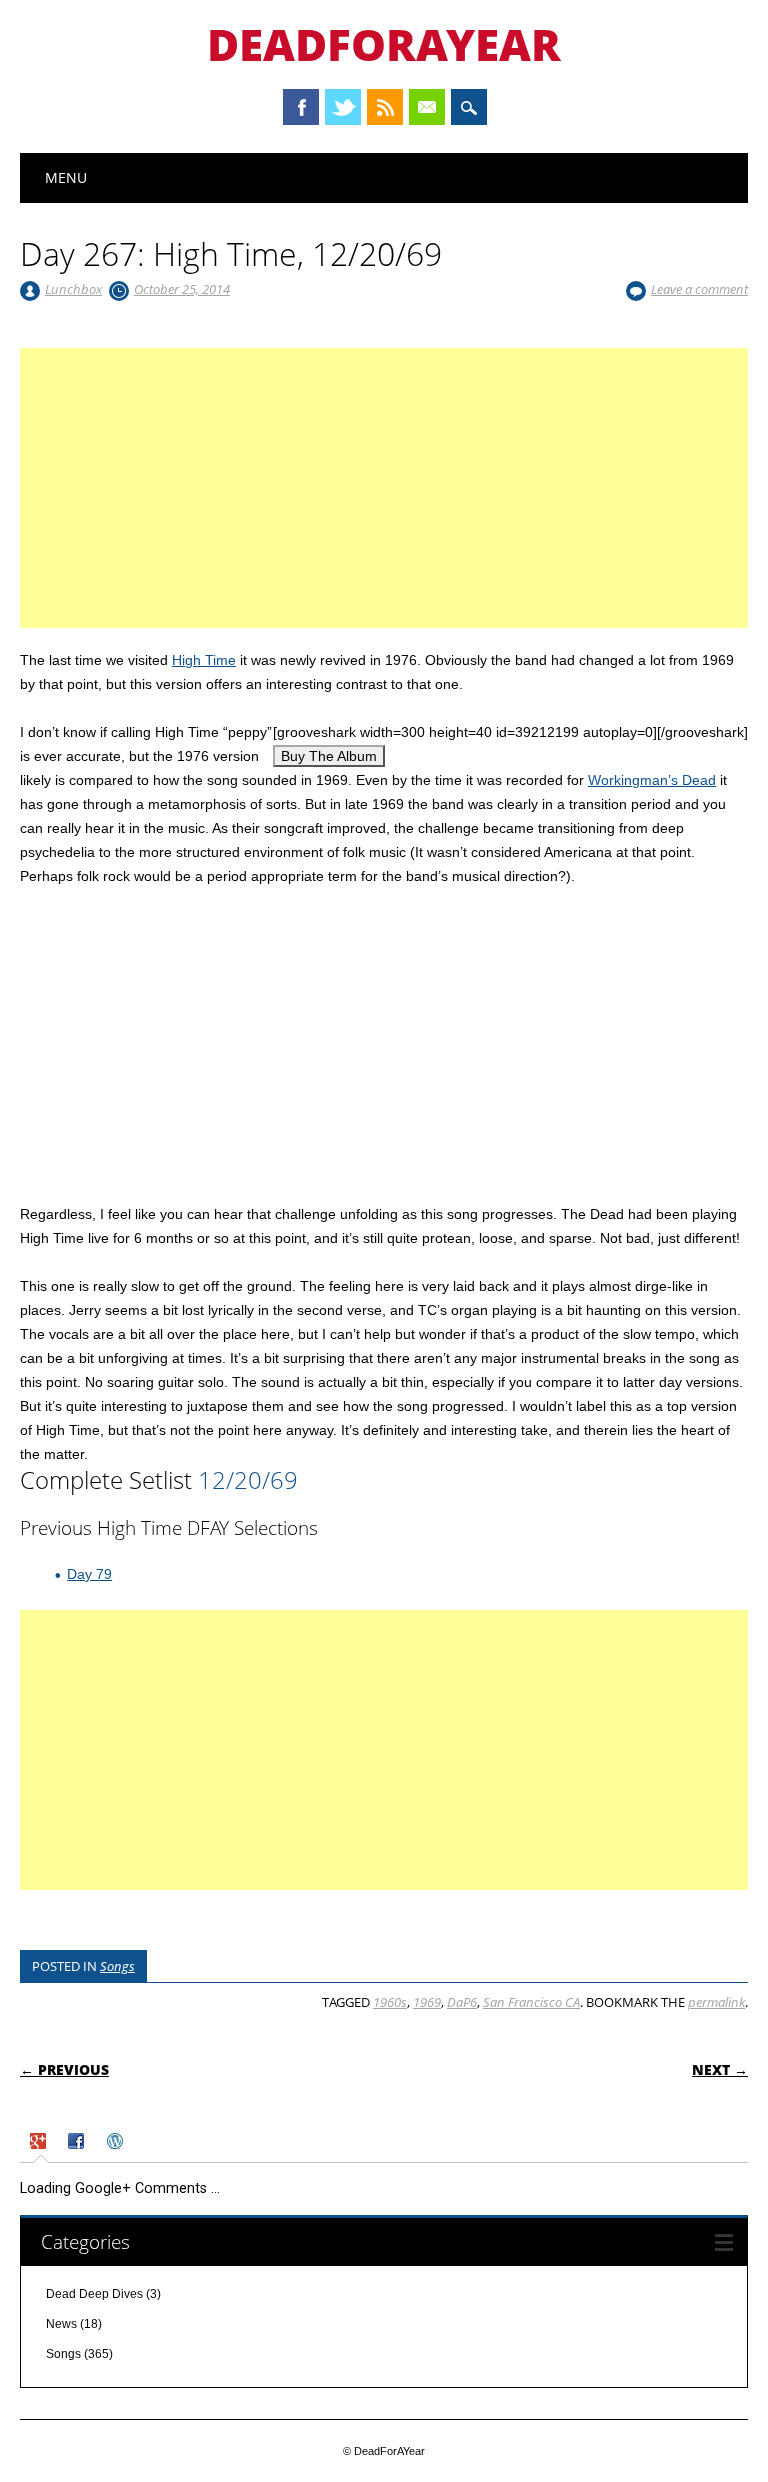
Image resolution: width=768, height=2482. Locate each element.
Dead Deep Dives (94, 2294)
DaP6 (462, 2002)
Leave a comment (699, 289)
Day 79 (89, 1574)
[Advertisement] (384, 512)
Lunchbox (73, 289)
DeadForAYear (384, 44)
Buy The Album (329, 756)
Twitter (343, 107)
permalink (716, 2002)
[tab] (40, 2143)
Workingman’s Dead (652, 780)
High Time (204, 660)
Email (427, 107)
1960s (390, 2002)
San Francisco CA (531, 2002)
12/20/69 (248, 1479)
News (61, 2324)
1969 (427, 2002)
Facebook (301, 107)
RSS (385, 107)
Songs (117, 1966)
